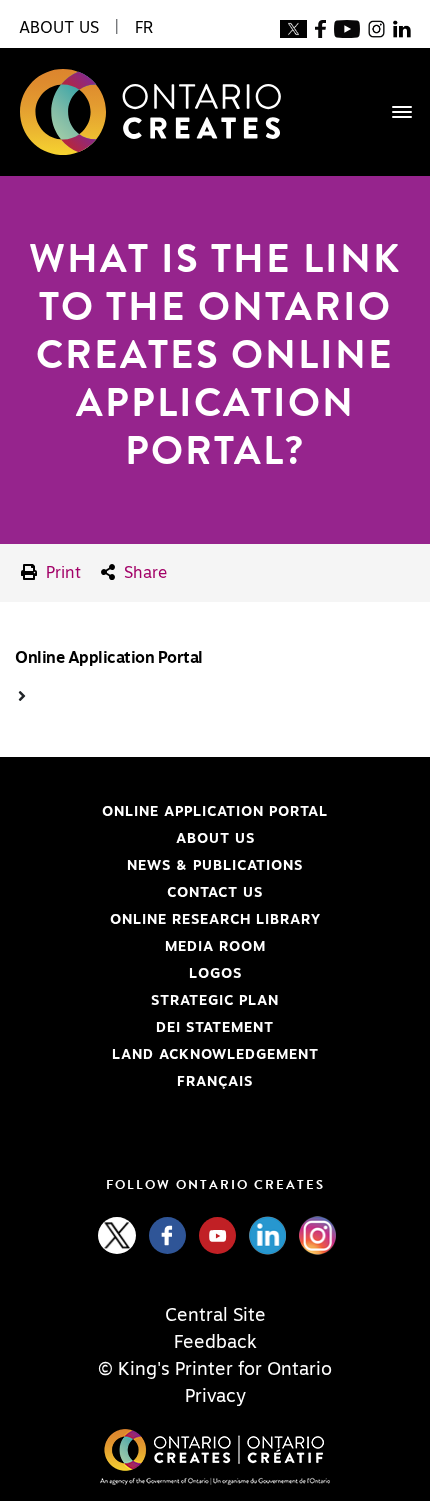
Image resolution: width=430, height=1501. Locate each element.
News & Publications (215, 866)
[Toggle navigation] (392, 112)
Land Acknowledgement (167, 1055)
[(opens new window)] (293, 28)
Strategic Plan (215, 1001)
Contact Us (215, 893)
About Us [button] (59, 28)
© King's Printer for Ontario (215, 1370)
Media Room (215, 947)
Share (143, 573)
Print (61, 573)
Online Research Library (168, 920)
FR (144, 28)
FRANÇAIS (215, 1082)
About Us (215, 839)
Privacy (215, 1397)
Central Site (215, 1316)
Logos (215, 974)
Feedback (215, 1343)
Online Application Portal (171, 812)
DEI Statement (144, 1028)
